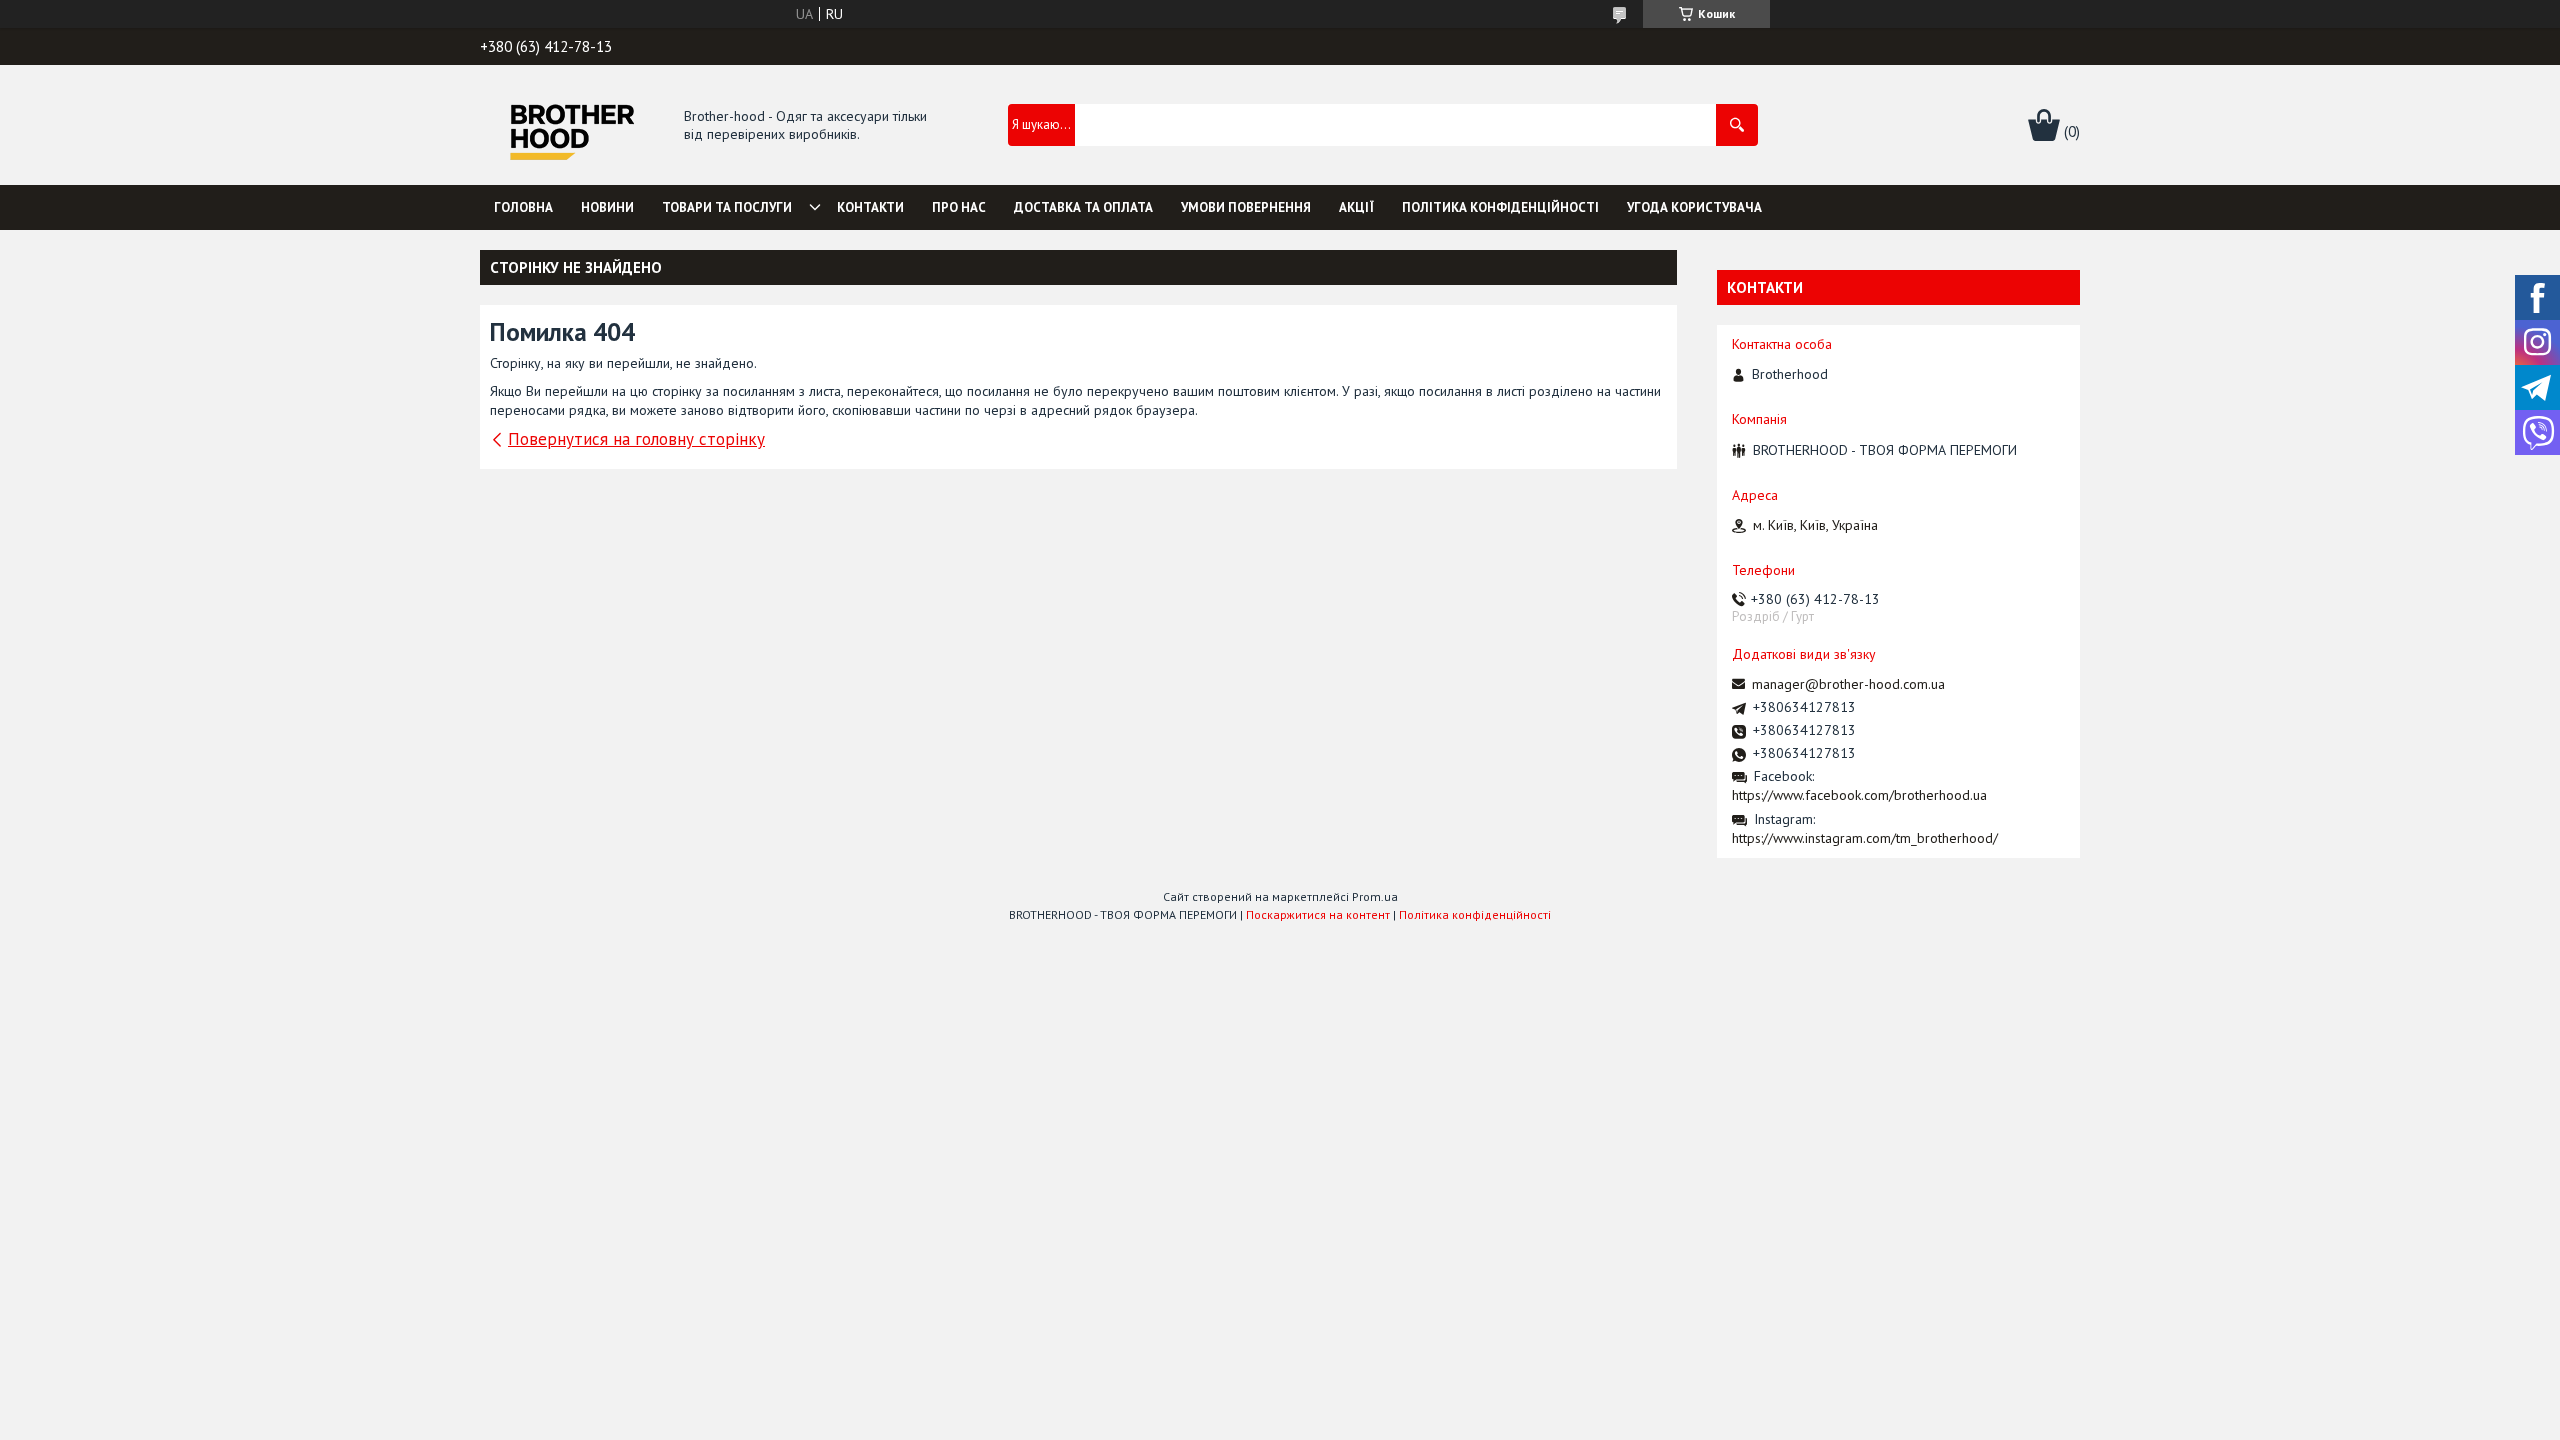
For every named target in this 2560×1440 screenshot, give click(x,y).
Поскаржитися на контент (1318, 914)
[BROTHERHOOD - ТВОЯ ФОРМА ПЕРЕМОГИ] (571, 126)
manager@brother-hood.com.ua (1848, 684)
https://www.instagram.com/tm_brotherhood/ (1865, 838)
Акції (1356, 207)
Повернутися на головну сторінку (636, 439)
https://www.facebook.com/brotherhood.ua (1859, 795)
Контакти (870, 207)
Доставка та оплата (1083, 207)
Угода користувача (1694, 207)
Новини (607, 207)
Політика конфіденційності (1500, 207)
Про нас (959, 207)
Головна (523, 207)
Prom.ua (1375, 896)
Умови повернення (1246, 207)
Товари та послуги (727, 207)
